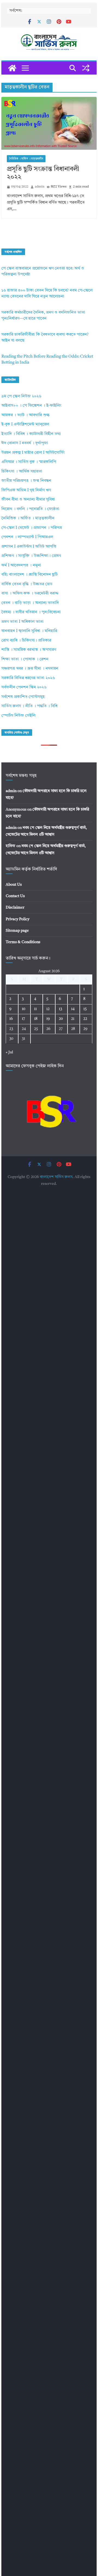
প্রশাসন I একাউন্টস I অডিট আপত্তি (29, 547)
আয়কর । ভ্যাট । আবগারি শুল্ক (25, 415)
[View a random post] (86, 68)
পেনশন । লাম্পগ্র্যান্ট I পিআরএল (27, 537)
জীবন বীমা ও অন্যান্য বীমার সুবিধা (28, 500)
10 (24, 1009)
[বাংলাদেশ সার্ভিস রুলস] (12, 68)
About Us (14, 885)
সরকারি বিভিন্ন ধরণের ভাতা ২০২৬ (28, 678)
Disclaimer (15, 907)
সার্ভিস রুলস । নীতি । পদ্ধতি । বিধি (29, 706)
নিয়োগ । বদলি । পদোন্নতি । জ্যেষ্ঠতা (30, 509)
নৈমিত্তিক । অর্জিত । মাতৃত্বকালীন (26, 159)
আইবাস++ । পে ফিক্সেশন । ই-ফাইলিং (31, 406)
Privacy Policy (18, 919)
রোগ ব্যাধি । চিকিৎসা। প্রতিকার (26, 641)
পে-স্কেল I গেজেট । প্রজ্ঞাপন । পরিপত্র (32, 528)
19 (48, 1019)
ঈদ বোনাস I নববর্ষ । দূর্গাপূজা (25, 443)
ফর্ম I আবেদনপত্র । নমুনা (21, 565)
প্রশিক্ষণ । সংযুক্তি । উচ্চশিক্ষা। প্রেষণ (31, 556)
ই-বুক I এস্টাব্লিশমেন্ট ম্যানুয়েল (25, 424)
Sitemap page (17, 931)
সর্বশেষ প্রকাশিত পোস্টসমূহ (23, 697)
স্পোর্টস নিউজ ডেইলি (18, 716)
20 (61, 1019)
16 (11, 1019)
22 (85, 1019)
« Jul (9, 1052)
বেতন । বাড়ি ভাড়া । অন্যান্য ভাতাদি (30, 603)
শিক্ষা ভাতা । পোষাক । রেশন (25, 659)
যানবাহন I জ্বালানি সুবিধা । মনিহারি (29, 631)
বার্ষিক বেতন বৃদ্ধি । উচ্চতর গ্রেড (27, 584)
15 (85, 1009)
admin (40, 187)
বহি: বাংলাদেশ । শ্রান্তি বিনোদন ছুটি (30, 575)
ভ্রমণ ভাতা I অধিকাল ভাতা (22, 622)
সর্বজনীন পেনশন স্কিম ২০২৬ (24, 687)
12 (48, 1009)
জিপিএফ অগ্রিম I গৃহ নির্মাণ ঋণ (26, 490)
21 (73, 1019)
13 (60, 1009)
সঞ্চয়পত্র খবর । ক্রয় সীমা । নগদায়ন (30, 669)
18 (36, 1019)
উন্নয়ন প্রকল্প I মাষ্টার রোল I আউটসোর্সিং (33, 453)
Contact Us (15, 896)
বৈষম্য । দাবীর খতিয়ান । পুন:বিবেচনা (31, 612)
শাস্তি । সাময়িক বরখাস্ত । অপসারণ (29, 650)
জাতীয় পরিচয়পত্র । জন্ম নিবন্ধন (26, 481)
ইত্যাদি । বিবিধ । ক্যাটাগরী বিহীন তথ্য (31, 434)
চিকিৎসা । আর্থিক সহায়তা (22, 472)
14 (73, 1009)
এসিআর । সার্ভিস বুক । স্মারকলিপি (29, 462)
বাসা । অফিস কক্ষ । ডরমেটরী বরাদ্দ (30, 594)
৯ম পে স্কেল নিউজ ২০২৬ (21, 396)
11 (35, 1009)
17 (23, 1019)
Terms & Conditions (23, 942)
